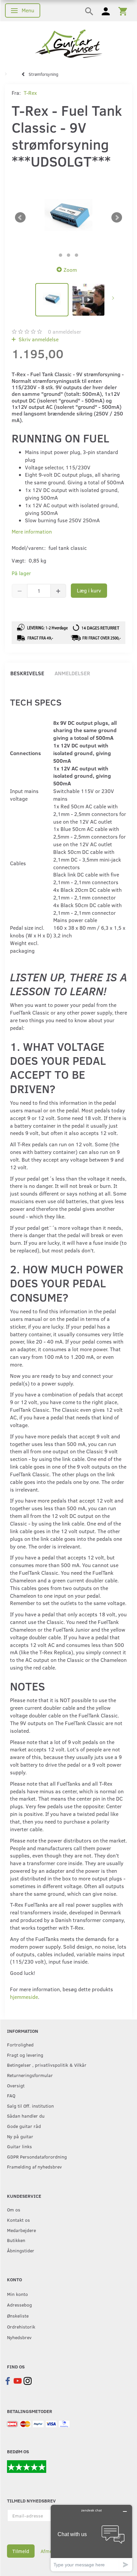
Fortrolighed (20, 2044)
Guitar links (19, 2146)
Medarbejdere (21, 2230)
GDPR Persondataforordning (37, 2157)
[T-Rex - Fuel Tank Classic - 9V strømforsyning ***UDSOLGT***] (68, 217)
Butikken (16, 2240)
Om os (14, 2209)
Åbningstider (21, 2250)
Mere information (32, 531)
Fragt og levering (25, 2055)
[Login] (106, 11)
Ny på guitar (20, 2136)
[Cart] (123, 11)
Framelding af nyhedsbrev (34, 2167)
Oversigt (16, 2085)
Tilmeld (21, 2551)
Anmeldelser (72, 673)
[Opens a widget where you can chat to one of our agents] (91, 2538)
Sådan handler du (26, 2116)
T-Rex (30, 93)
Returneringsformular (30, 2075)
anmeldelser (65, 331)
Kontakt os (18, 2220)
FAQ (11, 2095)
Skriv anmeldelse (38, 339)
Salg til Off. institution (30, 2106)
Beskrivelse (27, 673)
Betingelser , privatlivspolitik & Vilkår (47, 2065)
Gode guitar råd (24, 2126)
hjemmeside (24, 1997)
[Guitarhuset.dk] (69, 43)
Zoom (70, 270)
